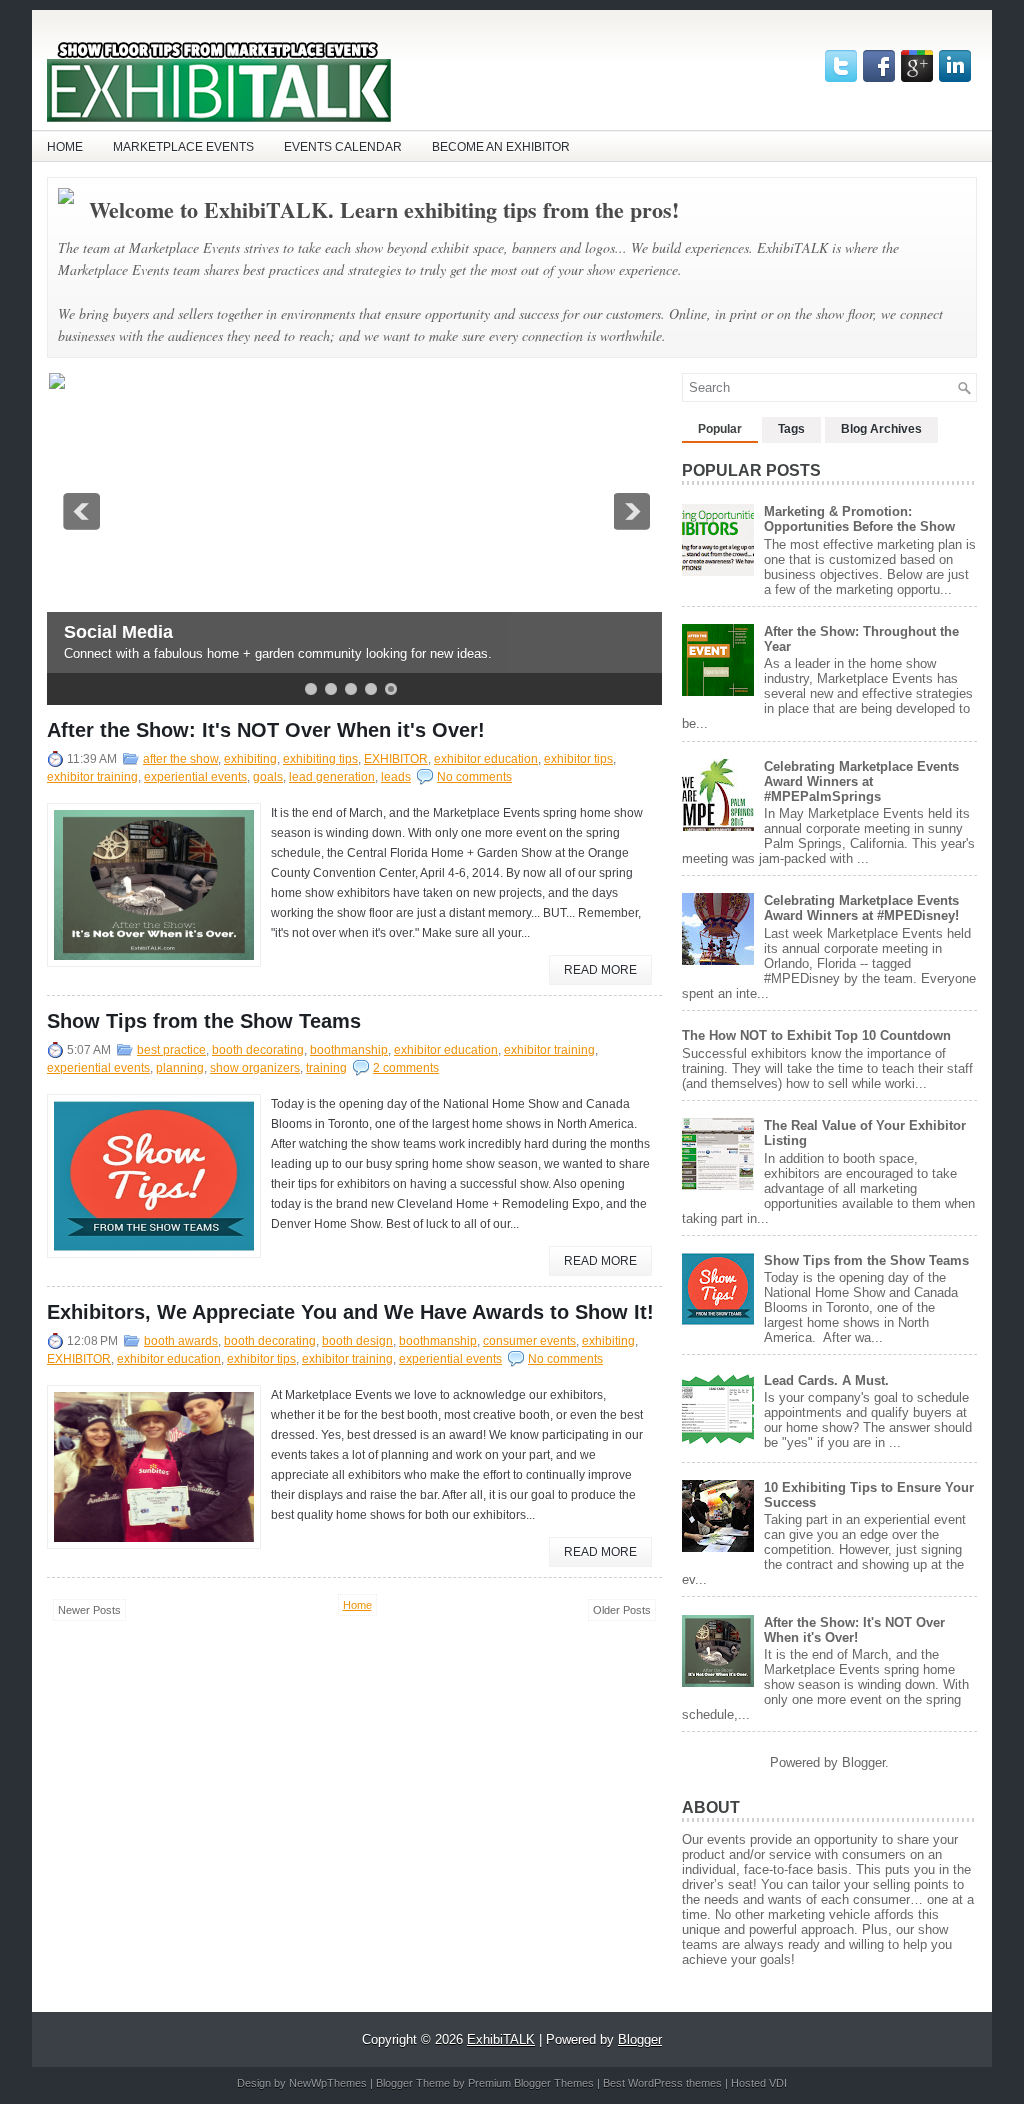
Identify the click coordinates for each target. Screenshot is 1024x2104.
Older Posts (622, 1610)
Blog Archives (881, 429)
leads (396, 777)
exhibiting (250, 759)
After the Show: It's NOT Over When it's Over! (266, 730)
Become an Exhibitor (501, 147)
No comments (474, 777)
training (326, 1068)
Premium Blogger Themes (531, 2083)
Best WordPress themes (662, 2083)
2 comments (406, 1068)
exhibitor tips (578, 759)
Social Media (116, 632)
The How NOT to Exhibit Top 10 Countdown (816, 1035)
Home (65, 147)
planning (180, 1068)
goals (268, 777)
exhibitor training (92, 777)
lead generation (332, 777)
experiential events (195, 777)
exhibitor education (486, 759)
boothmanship (349, 1050)
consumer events (529, 1341)
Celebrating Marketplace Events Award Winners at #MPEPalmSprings (861, 781)
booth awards (181, 1341)
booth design (357, 1341)
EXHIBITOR (396, 759)
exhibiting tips (320, 759)
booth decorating (258, 1050)
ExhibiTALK (501, 2039)
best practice (171, 1050)
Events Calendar (343, 147)
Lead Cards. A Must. (826, 1380)
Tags (791, 429)
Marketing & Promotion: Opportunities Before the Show (859, 519)
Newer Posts (89, 1610)
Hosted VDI (759, 2083)
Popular (720, 429)
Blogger (863, 1762)
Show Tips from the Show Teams (204, 1021)
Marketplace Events (183, 147)
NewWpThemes (328, 2083)
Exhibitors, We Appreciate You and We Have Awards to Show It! (350, 1312)
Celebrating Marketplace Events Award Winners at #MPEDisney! (861, 908)
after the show (180, 759)
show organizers (255, 1068)
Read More (600, 970)
